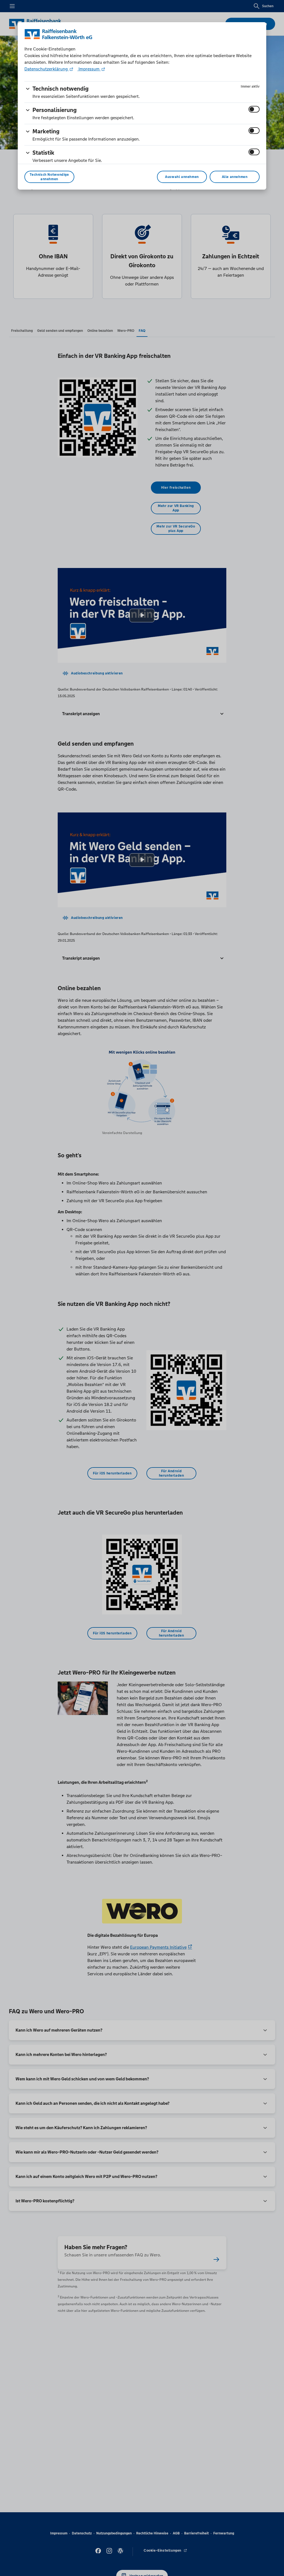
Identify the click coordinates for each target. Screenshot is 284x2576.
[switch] (254, 109)
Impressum (89, 69)
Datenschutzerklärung (47, 69)
